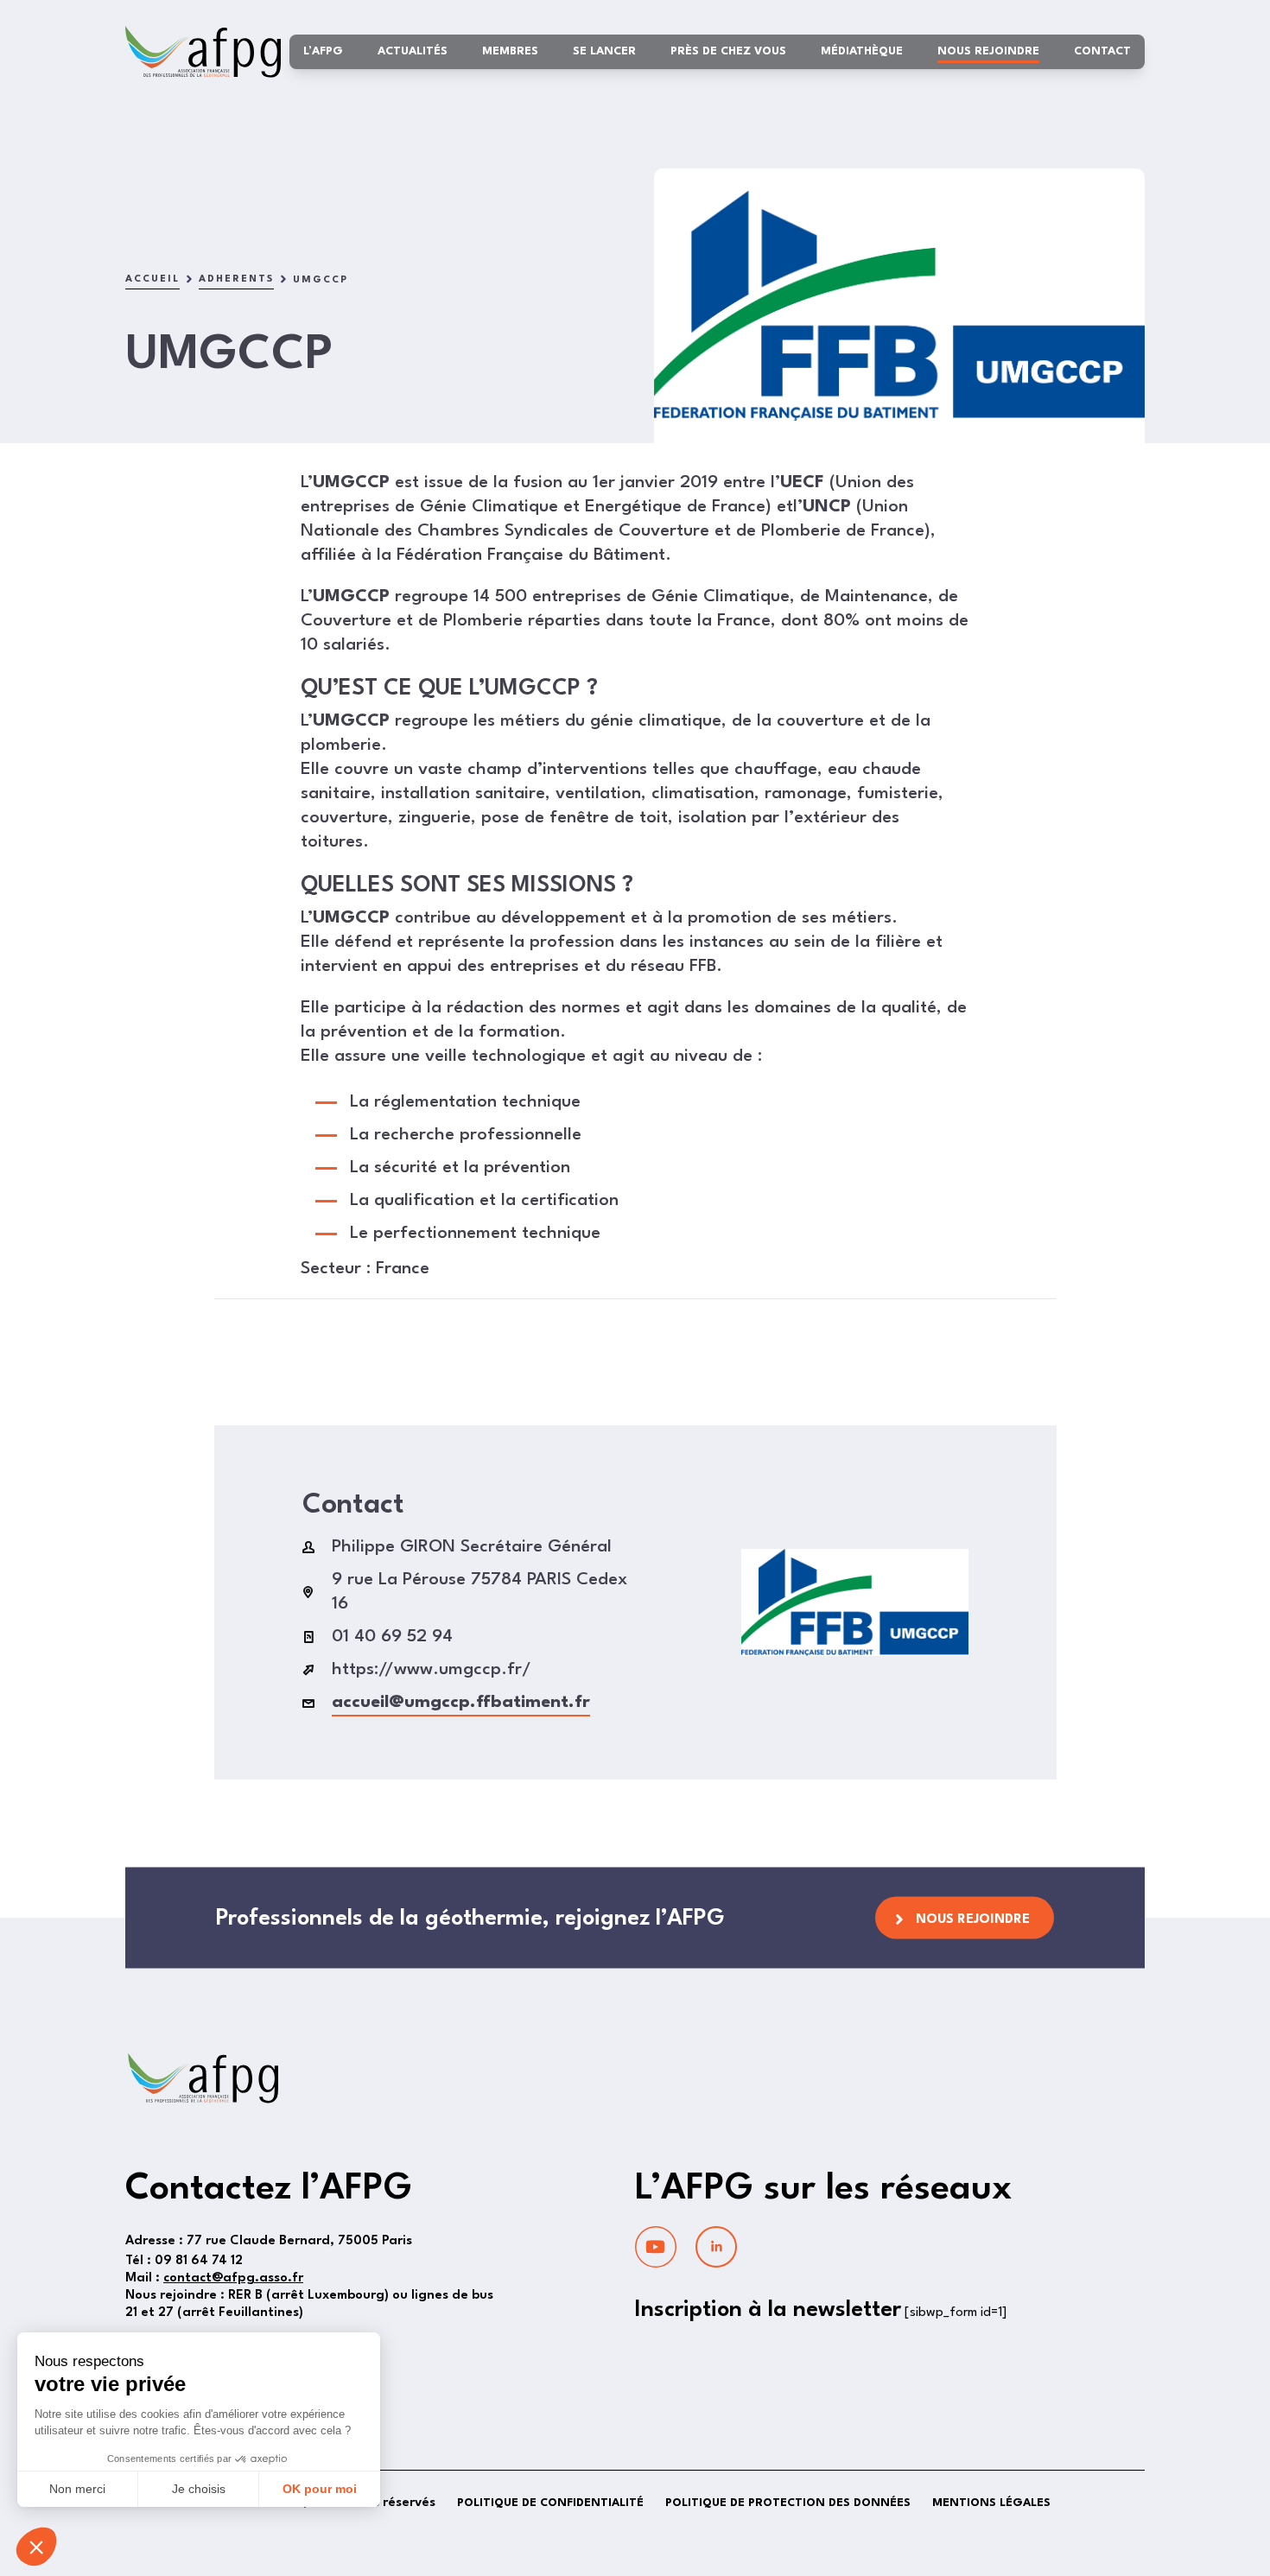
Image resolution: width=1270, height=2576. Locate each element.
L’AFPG (323, 51)
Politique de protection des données (788, 2503)
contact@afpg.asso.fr (233, 2278)
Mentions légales (991, 2503)
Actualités (413, 51)
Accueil (152, 279)
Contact (1102, 51)
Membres (510, 51)
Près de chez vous (728, 51)
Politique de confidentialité (550, 2503)
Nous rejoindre (988, 51)
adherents (236, 279)
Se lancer (604, 51)
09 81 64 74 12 (184, 2261)
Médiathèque (862, 51)
